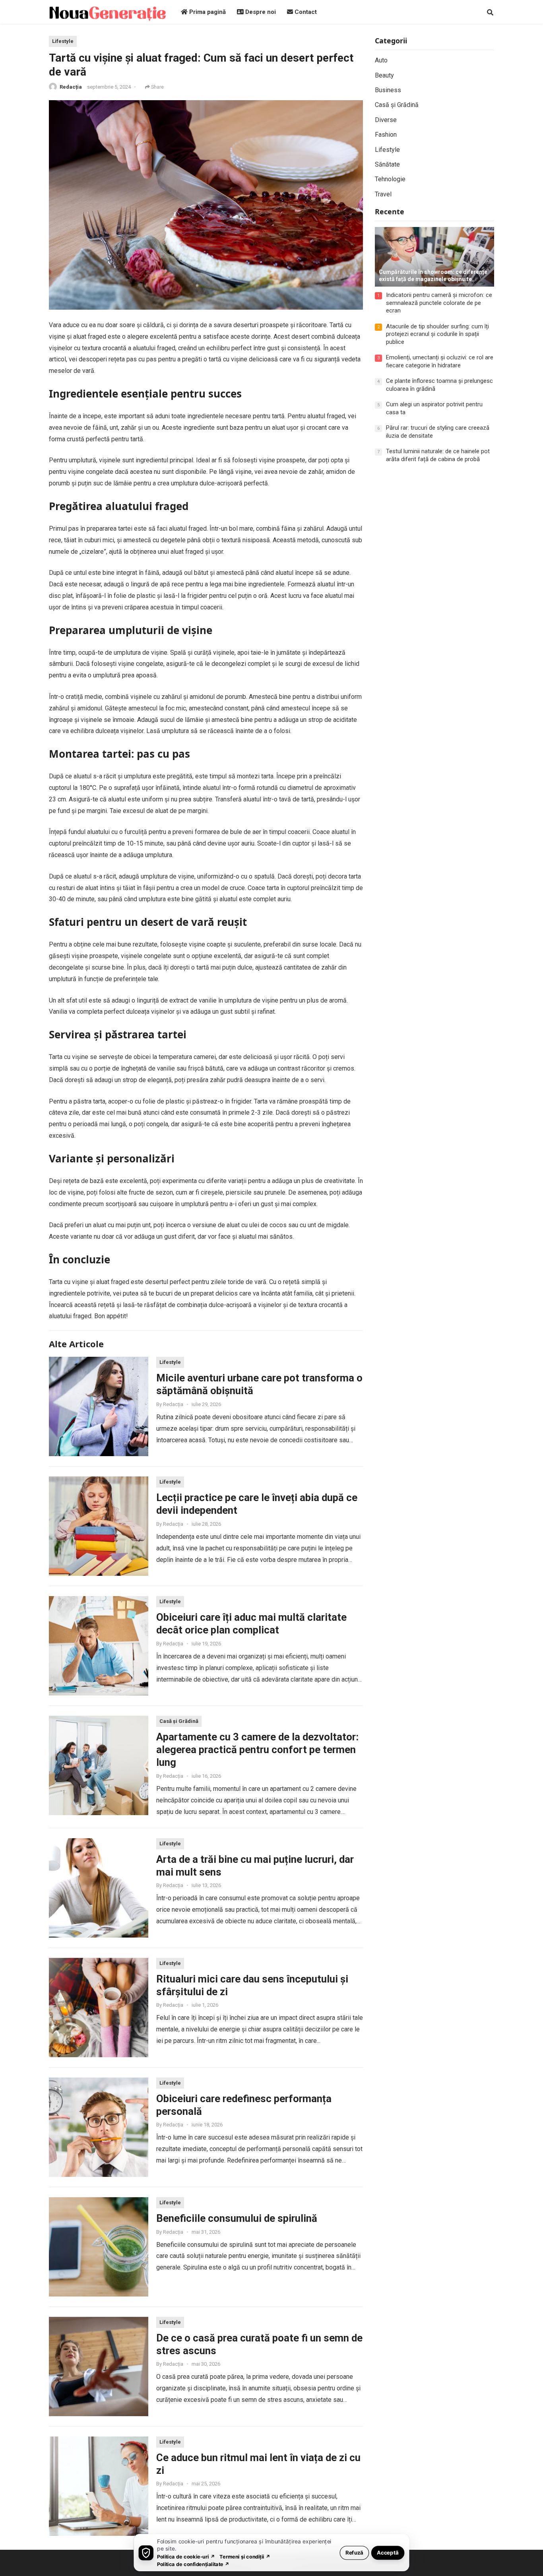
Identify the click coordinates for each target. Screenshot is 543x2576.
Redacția (71, 87)
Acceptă (388, 2552)
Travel (383, 194)
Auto (381, 60)
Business (388, 90)
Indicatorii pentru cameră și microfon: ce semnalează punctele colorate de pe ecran (439, 303)
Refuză (354, 2552)
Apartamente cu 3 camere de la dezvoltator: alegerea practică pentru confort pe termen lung (257, 1750)
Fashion (386, 135)
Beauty (384, 75)
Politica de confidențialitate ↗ (193, 2564)
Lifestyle (63, 41)
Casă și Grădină (179, 1721)
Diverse (386, 120)
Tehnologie (390, 179)
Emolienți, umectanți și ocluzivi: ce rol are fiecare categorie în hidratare (440, 361)
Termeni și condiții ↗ (245, 2556)
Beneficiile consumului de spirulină (237, 2218)
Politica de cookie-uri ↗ (186, 2556)
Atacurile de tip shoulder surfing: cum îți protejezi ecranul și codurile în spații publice (437, 334)
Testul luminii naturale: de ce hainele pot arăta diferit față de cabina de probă (438, 455)
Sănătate (387, 164)
